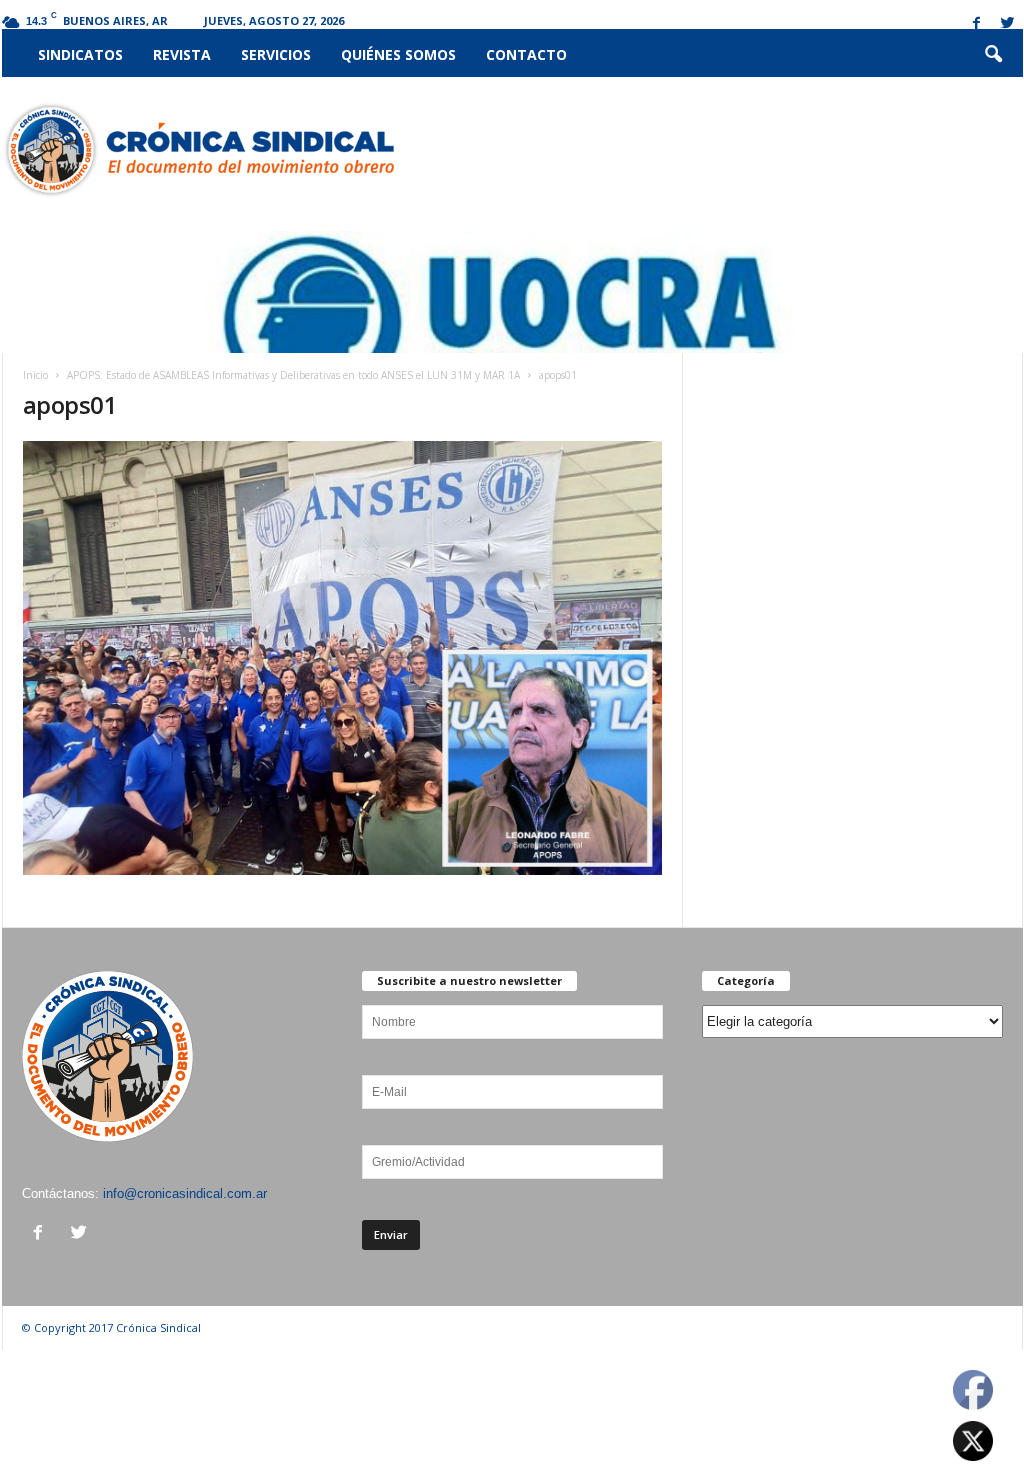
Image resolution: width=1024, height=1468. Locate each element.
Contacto (526, 54)
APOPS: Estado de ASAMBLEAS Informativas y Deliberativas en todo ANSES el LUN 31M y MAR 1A (293, 375)
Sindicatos (80, 54)
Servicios (276, 54)
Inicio (35, 375)
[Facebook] (977, 24)
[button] (993, 55)
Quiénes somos (398, 54)
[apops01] (343, 658)
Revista (182, 54)
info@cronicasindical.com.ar (185, 1193)
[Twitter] (1008, 24)
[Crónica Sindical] (198, 150)
